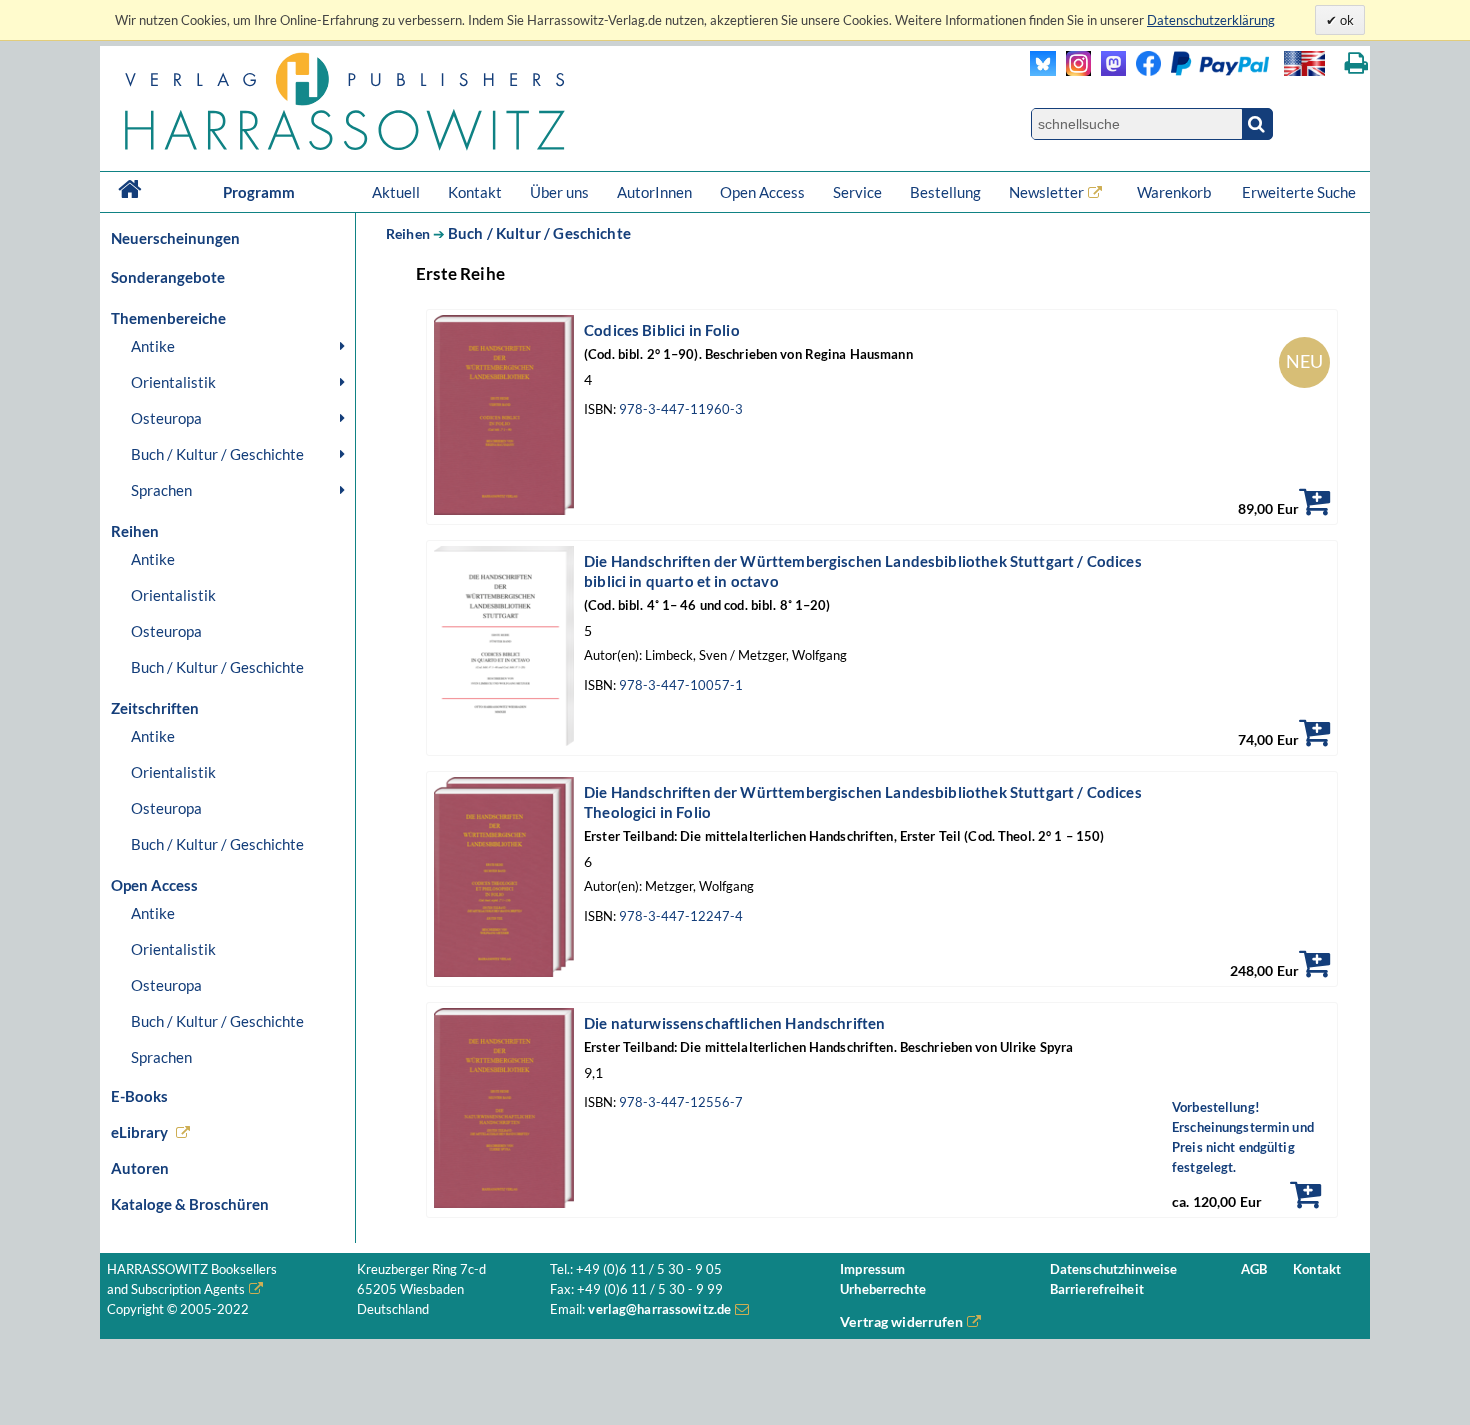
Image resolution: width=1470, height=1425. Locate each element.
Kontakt (475, 192)
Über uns (559, 192)
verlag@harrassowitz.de (659, 1309)
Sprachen (161, 490)
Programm (259, 192)
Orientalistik (173, 382)
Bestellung (945, 192)
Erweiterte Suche (1299, 192)
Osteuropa (166, 418)
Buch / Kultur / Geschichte (217, 454)
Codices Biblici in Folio (662, 330)
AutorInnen (654, 192)
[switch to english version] (1304, 63)
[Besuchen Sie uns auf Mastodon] (1108, 70)
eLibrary (139, 1132)
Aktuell (396, 192)
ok (1345, 20)
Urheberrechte (883, 1289)
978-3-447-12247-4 (681, 916)
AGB (1254, 1269)
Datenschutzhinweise (1113, 1269)
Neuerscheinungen (175, 238)
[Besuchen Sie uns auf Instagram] (1073, 70)
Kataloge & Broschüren (190, 1204)
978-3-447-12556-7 (681, 1102)
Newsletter (1046, 192)
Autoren (140, 1168)
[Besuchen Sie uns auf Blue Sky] (1043, 70)
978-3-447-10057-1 (681, 685)
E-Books (139, 1096)
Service (857, 192)
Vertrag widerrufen (901, 1321)
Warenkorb (1175, 192)
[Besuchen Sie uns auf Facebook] (1143, 70)
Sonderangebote (168, 277)
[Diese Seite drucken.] (1356, 63)
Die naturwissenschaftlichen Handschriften (734, 1023)
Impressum (872, 1269)
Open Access (762, 192)
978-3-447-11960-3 (681, 409)
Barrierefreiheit (1097, 1289)
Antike (153, 346)
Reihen (408, 233)
